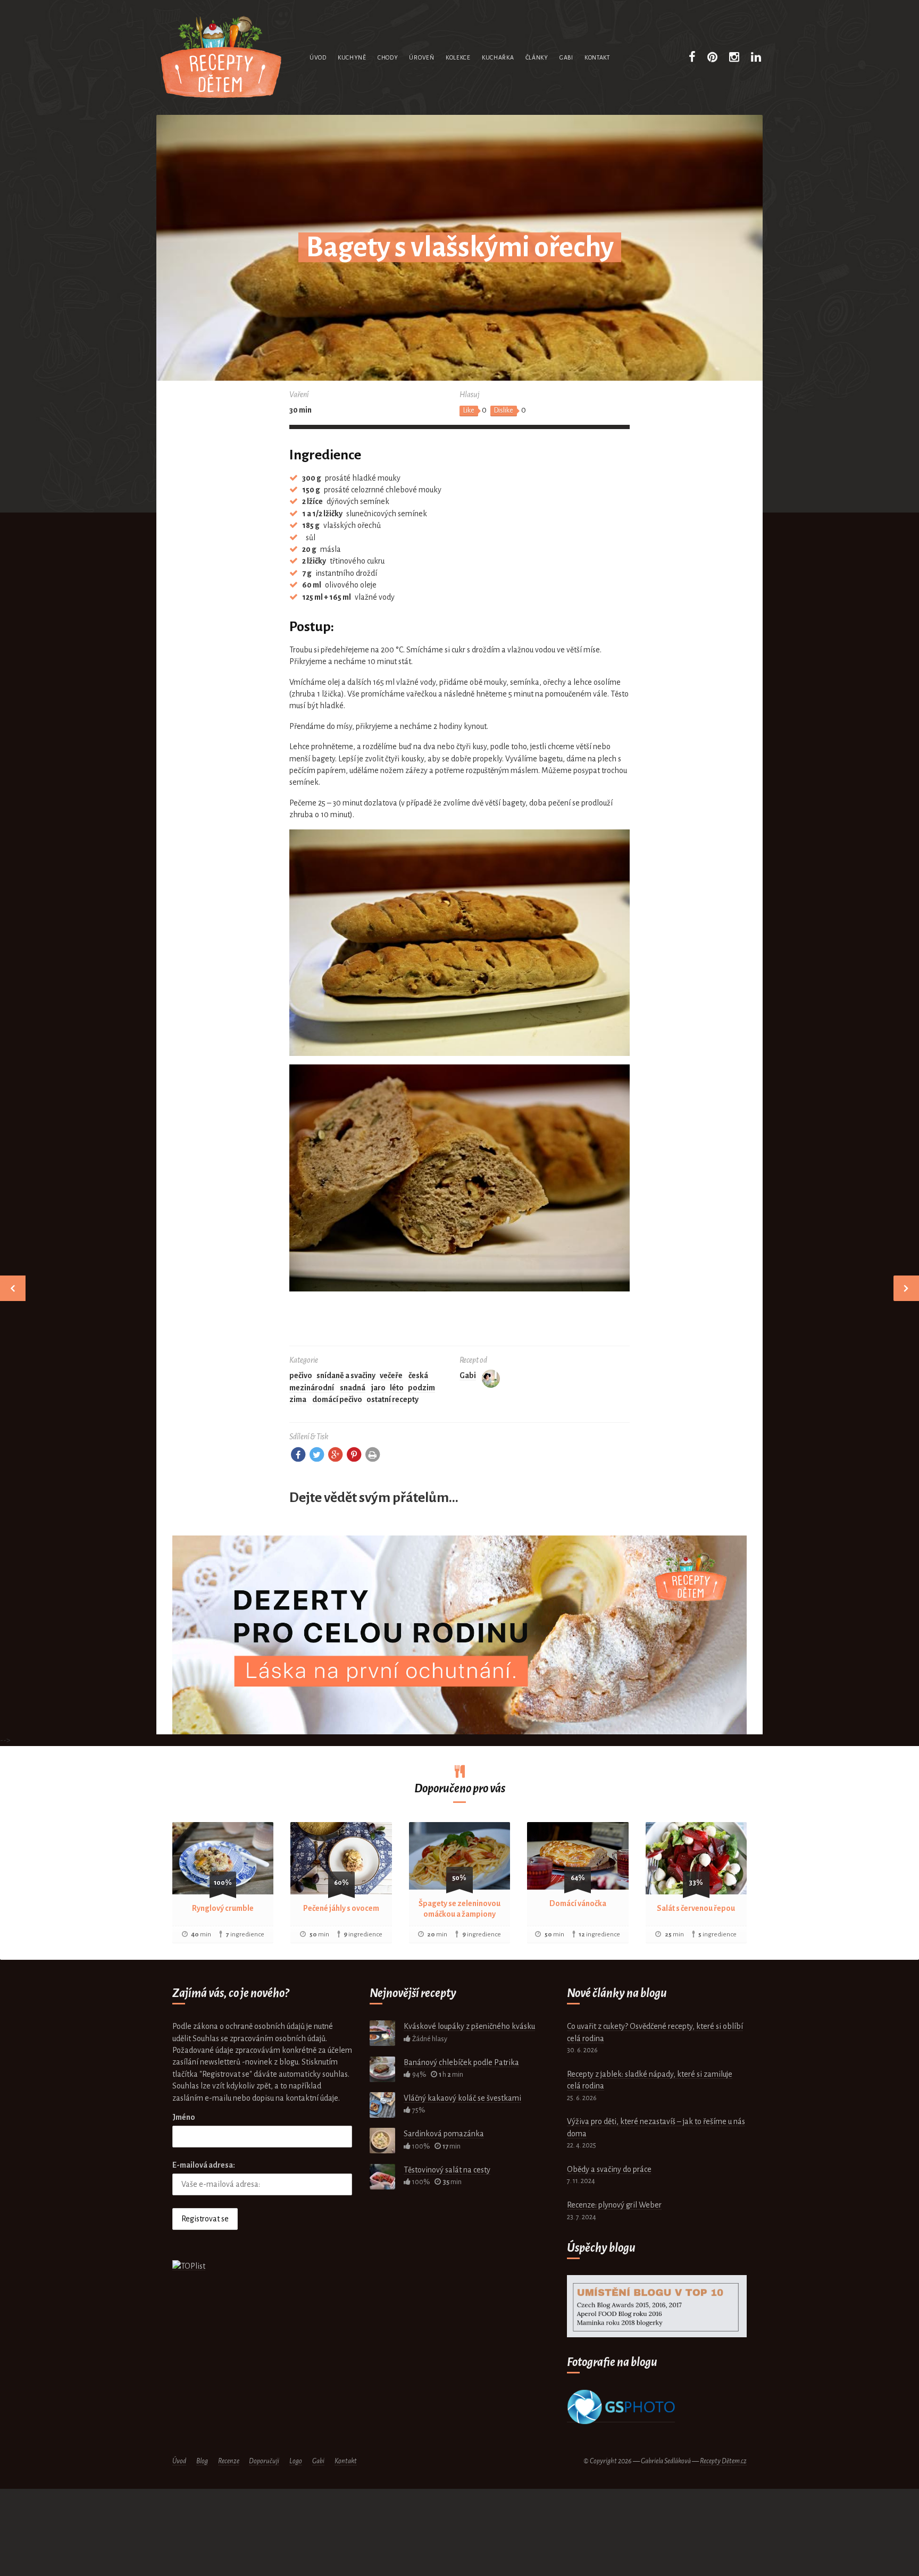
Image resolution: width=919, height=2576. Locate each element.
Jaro (378, 1388)
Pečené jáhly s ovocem (341, 1908)
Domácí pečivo (337, 1399)
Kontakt (597, 57)
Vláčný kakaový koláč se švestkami (462, 2098)
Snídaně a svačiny (346, 1375)
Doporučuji (264, 2461)
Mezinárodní (312, 1388)
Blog (202, 2461)
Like (469, 410)
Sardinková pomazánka (444, 2134)
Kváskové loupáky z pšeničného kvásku (469, 2026)
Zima (298, 1399)
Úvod (318, 57)
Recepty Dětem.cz (723, 2461)
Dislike (504, 410)
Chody (388, 57)
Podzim (421, 1388)
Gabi (566, 57)
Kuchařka (498, 57)
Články (537, 57)
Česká (418, 1375)
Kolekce (458, 57)
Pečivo (301, 1375)
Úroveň (421, 57)
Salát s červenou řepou (696, 1908)
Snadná (353, 1388)
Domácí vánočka (578, 1903)
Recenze (229, 2461)
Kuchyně (352, 57)
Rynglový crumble (223, 1908)
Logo (296, 2461)
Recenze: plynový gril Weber (614, 2205)
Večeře (391, 1375)
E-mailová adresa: (204, 2165)
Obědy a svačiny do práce (609, 2169)
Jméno (184, 2117)
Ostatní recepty (392, 1399)
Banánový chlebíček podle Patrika (461, 2062)
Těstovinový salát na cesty (447, 2170)
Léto (397, 1388)
